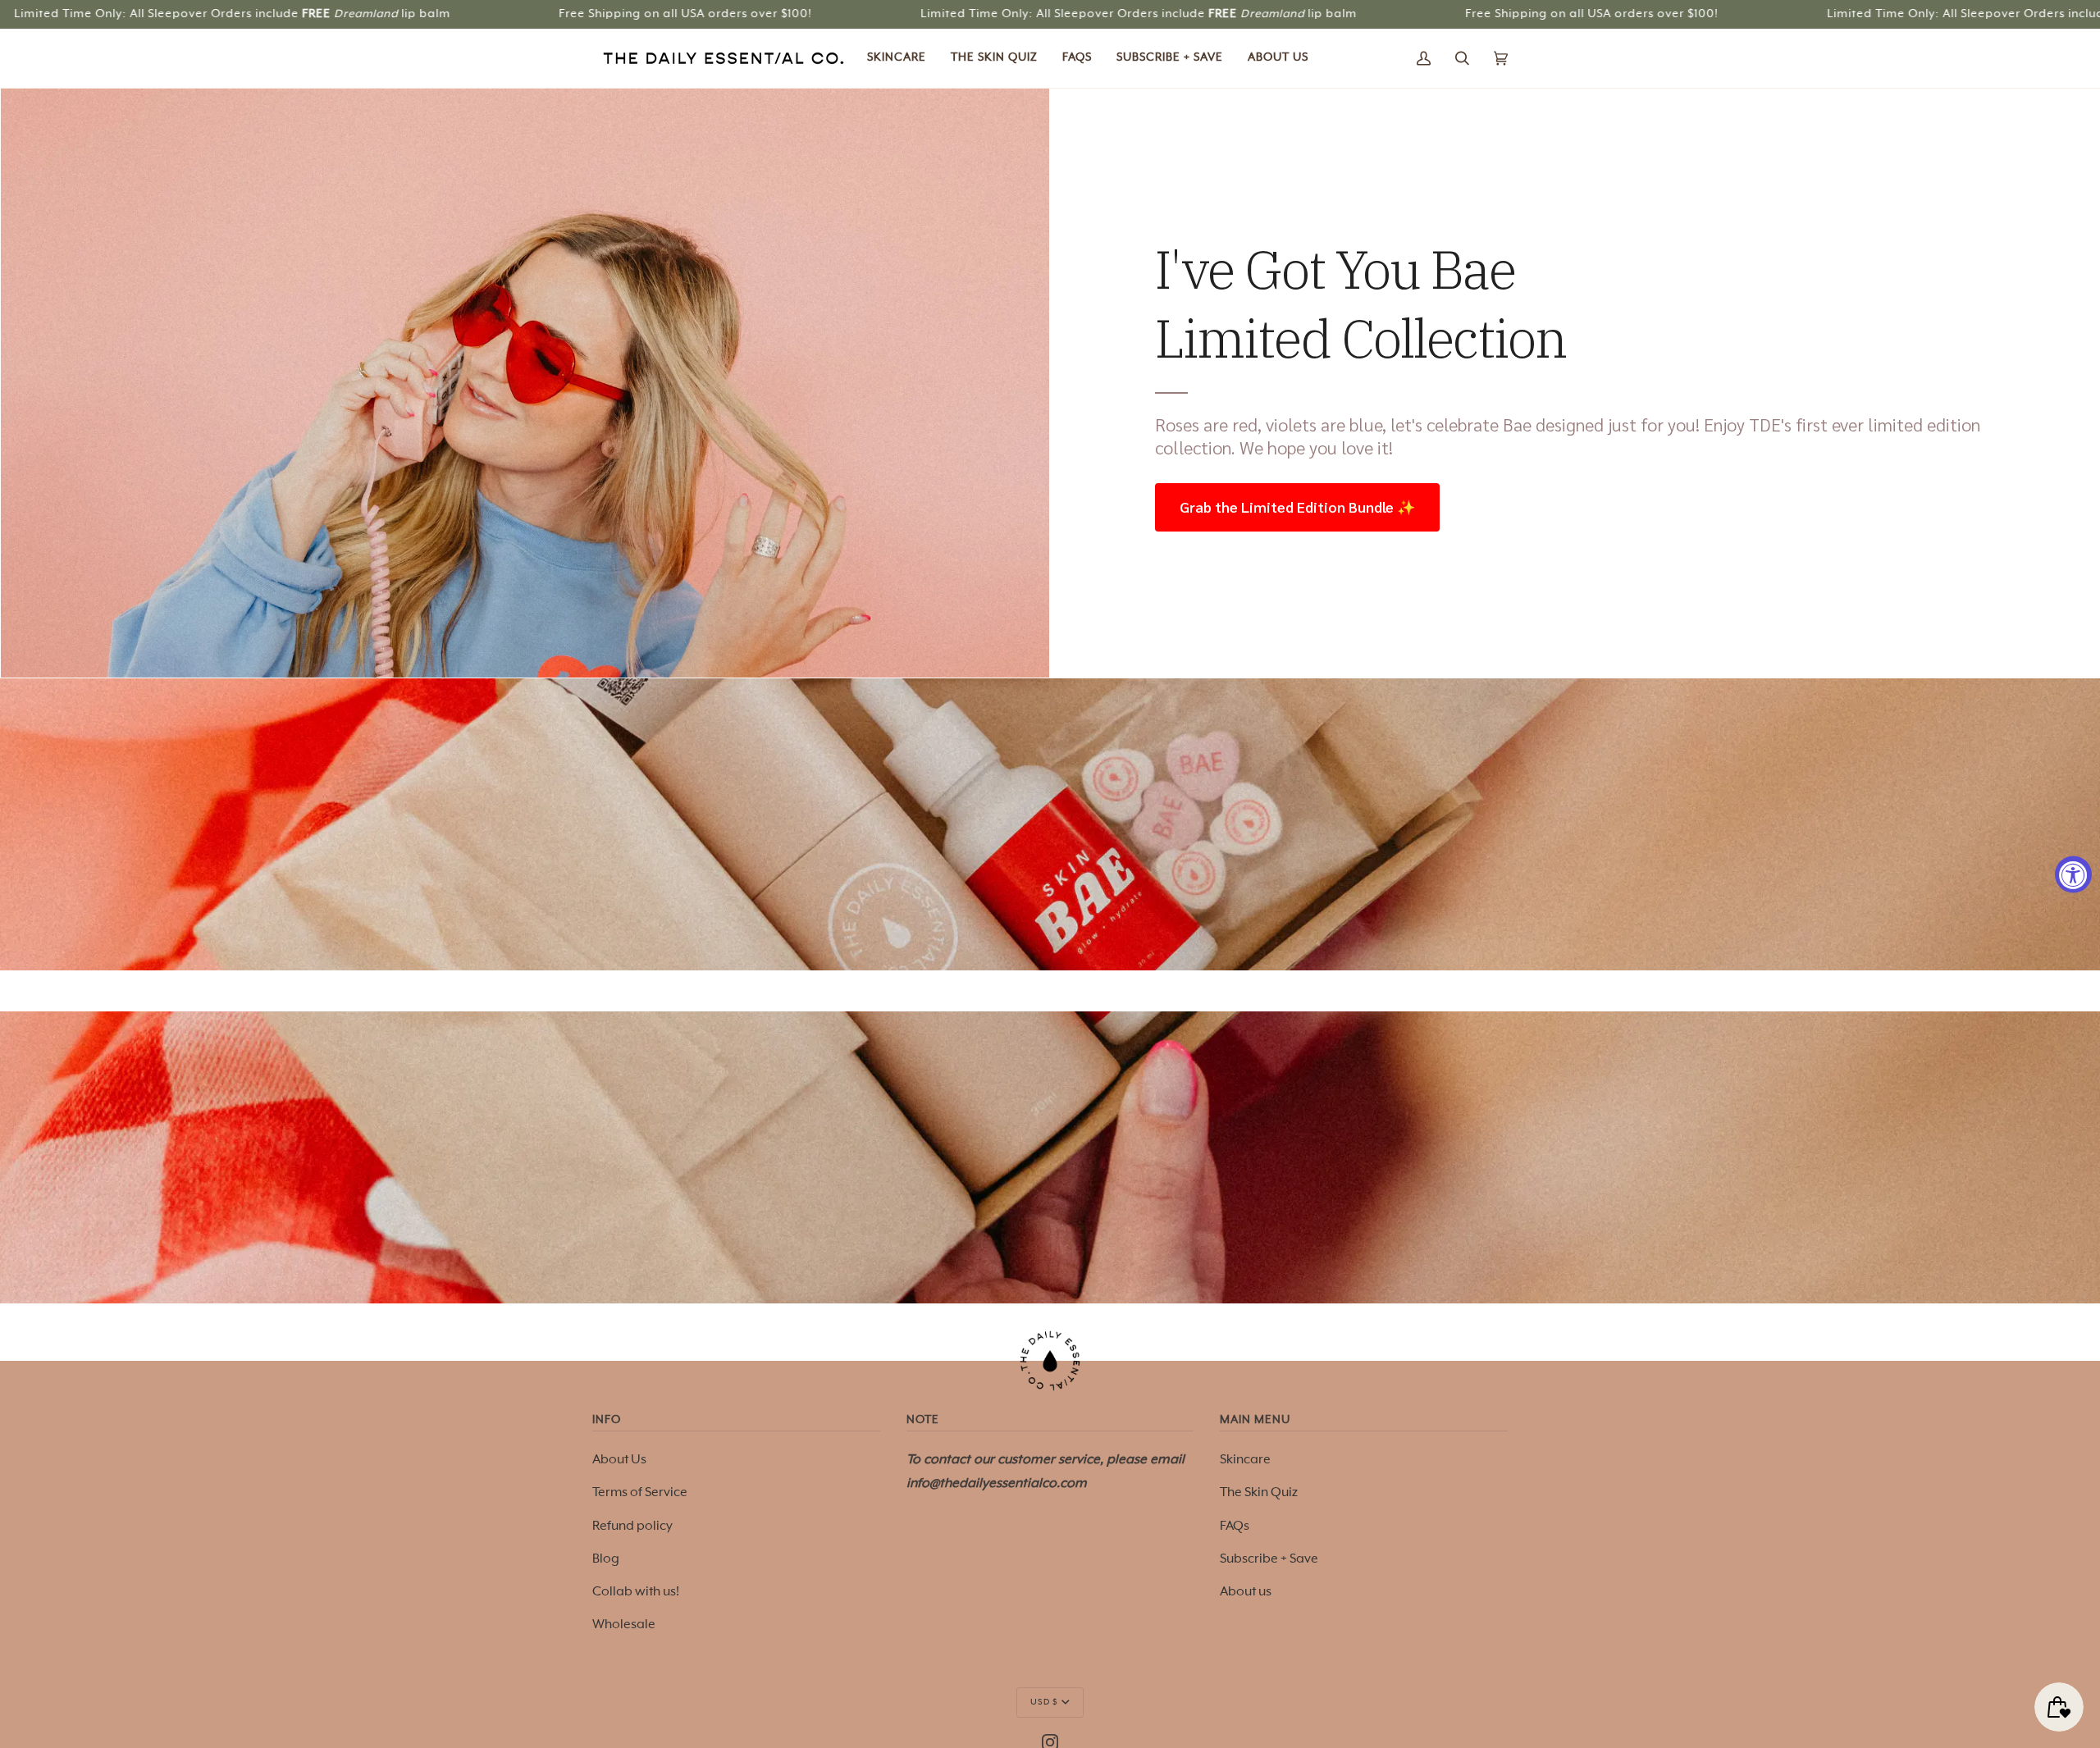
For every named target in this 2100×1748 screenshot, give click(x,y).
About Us (619, 1460)
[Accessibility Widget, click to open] (2073, 874)
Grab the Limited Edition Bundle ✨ (1297, 507)
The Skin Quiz (1259, 1492)
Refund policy (632, 1526)
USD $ (1044, 1702)
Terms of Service (640, 1492)
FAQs (1235, 1526)
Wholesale (624, 1625)
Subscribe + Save (1269, 1559)
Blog (606, 1559)
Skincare (1245, 1460)
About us (1246, 1592)
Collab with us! (636, 1592)
